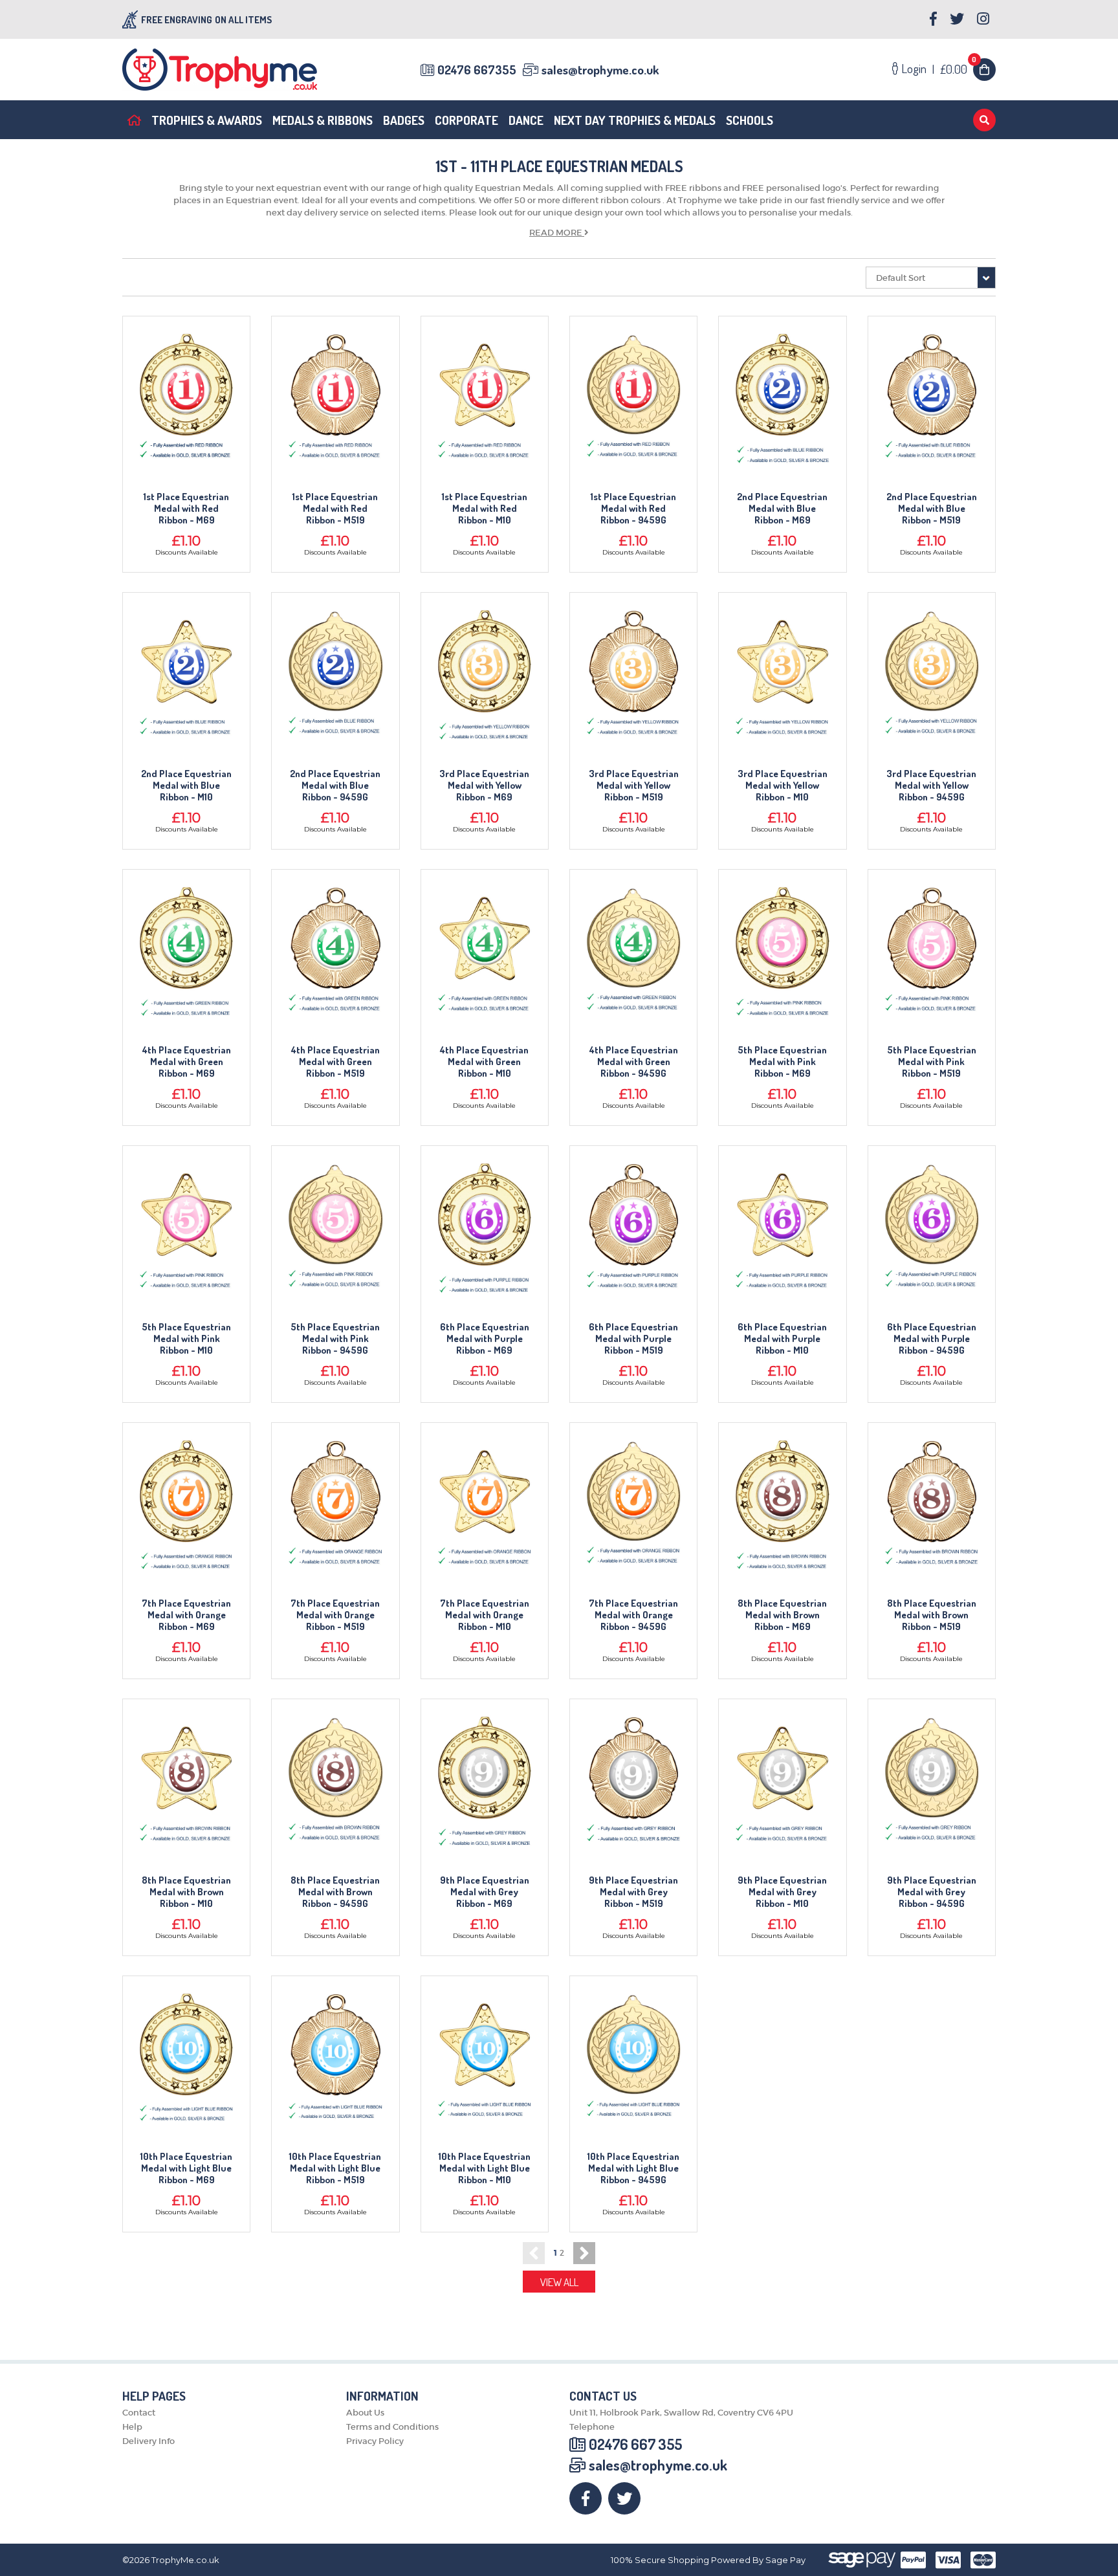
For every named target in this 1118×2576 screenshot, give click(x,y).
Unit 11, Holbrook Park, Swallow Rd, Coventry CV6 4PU (681, 2413)
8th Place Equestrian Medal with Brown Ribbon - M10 (186, 1892)
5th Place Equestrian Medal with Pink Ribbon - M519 (932, 1062)
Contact (139, 2413)
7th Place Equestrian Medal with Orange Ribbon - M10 (485, 1615)
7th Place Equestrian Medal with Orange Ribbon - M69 (186, 1615)
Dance (526, 120)
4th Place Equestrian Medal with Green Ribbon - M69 (187, 1062)
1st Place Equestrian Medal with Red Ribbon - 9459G (633, 509)
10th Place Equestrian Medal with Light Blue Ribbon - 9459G (633, 2168)
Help (132, 2427)
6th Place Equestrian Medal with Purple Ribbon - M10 (782, 1339)
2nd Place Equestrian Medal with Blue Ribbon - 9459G (335, 786)
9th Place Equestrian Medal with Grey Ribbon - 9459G (932, 1892)
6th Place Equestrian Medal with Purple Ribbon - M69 (485, 1339)
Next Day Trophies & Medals (635, 120)
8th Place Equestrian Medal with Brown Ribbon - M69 (782, 1615)
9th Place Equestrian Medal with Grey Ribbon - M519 (633, 1892)
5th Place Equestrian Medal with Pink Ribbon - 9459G (335, 1339)
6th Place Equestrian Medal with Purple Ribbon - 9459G (932, 1339)
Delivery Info (148, 2441)
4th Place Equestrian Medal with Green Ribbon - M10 (484, 1062)
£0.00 (959, 69)
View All (559, 2282)
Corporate (466, 120)
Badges (404, 120)
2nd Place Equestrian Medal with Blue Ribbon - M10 (186, 786)
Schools (750, 120)
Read (556, 233)
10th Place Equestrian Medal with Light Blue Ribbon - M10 (485, 2168)
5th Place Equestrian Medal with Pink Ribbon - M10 (186, 1339)
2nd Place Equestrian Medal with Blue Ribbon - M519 (932, 509)
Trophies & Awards (207, 120)
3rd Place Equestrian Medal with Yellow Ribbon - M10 (783, 786)
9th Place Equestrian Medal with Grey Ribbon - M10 (782, 1892)
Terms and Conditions (392, 2427)
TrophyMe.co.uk (185, 2560)
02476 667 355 (635, 2444)
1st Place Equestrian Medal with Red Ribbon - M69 (186, 509)
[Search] (984, 120)
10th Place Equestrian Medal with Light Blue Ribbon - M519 (335, 2168)
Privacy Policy (375, 2441)
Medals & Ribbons (323, 120)
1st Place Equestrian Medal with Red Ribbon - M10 (485, 509)
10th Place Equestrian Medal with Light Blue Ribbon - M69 (186, 2168)
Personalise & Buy (187, 412)
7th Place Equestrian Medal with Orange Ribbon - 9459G (633, 1615)
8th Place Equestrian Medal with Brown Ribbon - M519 (932, 1615)
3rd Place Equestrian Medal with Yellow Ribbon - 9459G (931, 786)
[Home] (134, 120)
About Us (365, 2413)
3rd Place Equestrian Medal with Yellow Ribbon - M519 (634, 786)
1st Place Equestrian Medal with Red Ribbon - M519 (335, 509)
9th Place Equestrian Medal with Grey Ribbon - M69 (485, 1892)
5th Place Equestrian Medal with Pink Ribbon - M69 (782, 1062)
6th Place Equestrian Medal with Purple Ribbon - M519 (633, 1339)
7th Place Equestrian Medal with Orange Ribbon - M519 (335, 1615)
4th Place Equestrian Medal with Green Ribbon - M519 (335, 1062)
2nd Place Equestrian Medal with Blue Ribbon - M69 (782, 509)
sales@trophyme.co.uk (600, 70)
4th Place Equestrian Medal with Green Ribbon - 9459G (634, 1062)
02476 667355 (477, 70)
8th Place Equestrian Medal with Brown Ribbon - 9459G (335, 1892)
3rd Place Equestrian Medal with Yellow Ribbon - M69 (484, 786)
